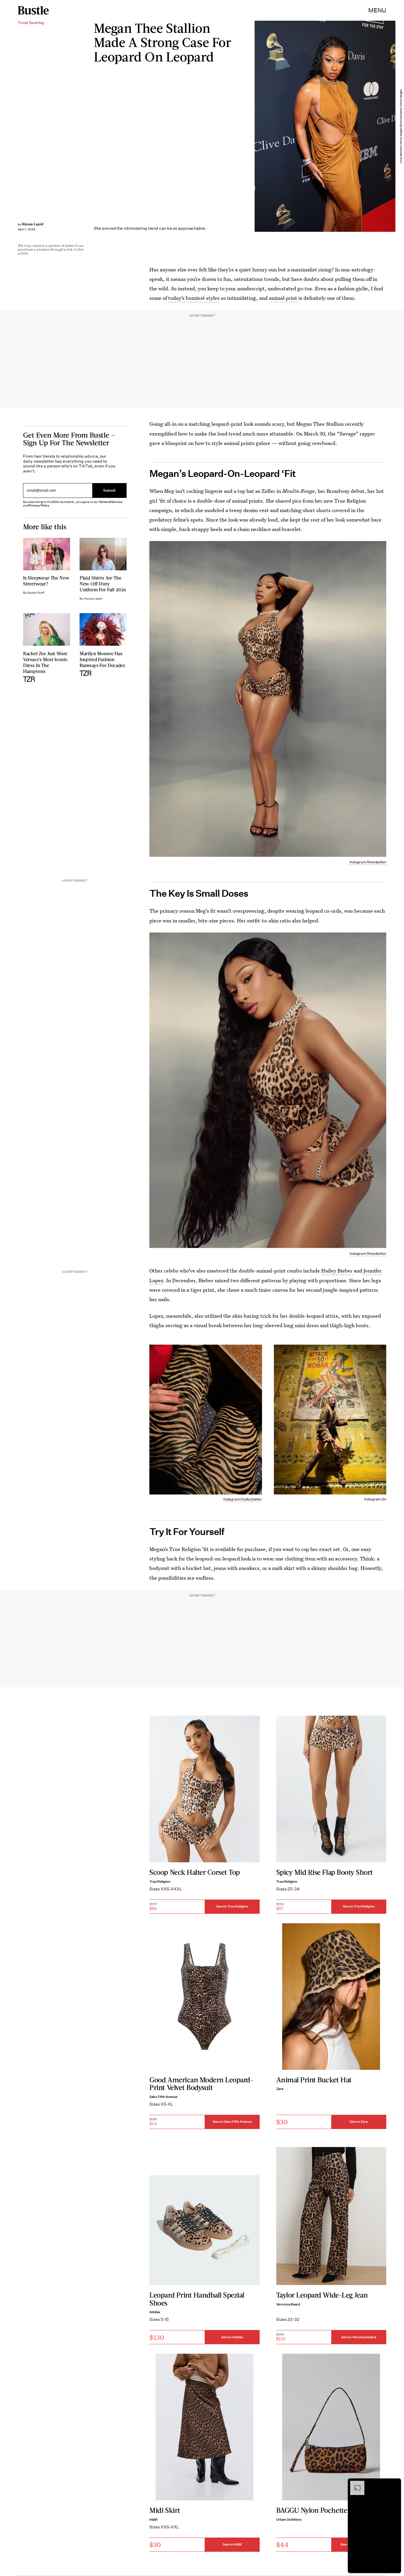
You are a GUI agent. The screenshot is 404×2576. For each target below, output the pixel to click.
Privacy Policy (39, 505)
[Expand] (354, 2484)
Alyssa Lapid (33, 224)
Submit (109, 491)
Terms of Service (110, 502)
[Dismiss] (395, 2484)
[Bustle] (33, 10)
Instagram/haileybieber (243, 1499)
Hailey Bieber (337, 1271)
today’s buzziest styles (194, 298)
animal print (283, 298)
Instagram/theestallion (368, 862)
